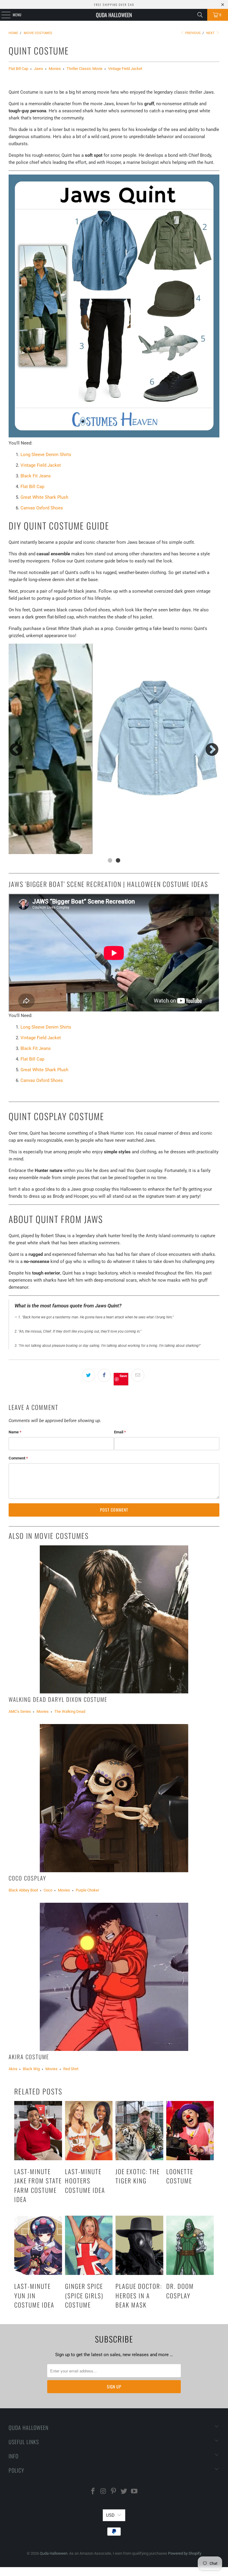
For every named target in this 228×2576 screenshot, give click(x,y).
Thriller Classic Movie (84, 69)
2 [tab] (118, 860)
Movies (55, 69)
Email (120, 1432)
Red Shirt (71, 2069)
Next (211, 33)
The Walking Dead (70, 1711)
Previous (193, 33)
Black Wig (31, 2069)
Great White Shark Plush (44, 497)
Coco (48, 1890)
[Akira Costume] (114, 1977)
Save (123, 1376)
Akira (13, 2069)
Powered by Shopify (185, 2553)
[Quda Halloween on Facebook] (93, 2492)
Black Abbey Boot (23, 1890)
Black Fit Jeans (36, 476)
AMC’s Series (20, 1711)
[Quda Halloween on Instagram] (103, 2492)
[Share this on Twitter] (88, 1375)
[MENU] (3, 15)
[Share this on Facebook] (104, 1375)
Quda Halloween (114, 15)
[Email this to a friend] (138, 1375)
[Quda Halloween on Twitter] (124, 2492)
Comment (18, 1458)
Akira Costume (29, 2057)
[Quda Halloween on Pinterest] (114, 2492)
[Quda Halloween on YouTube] (134, 2492)
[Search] (200, 15)
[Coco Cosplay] (114, 1798)
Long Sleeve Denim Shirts (46, 455)
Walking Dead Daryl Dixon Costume (58, 1699)
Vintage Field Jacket (125, 69)
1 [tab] (110, 860)
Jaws (38, 69)
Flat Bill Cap (18, 69)
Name (15, 1432)
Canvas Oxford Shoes (42, 508)
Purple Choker (87, 1890)
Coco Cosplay (27, 1878)
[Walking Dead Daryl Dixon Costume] (114, 1619)
